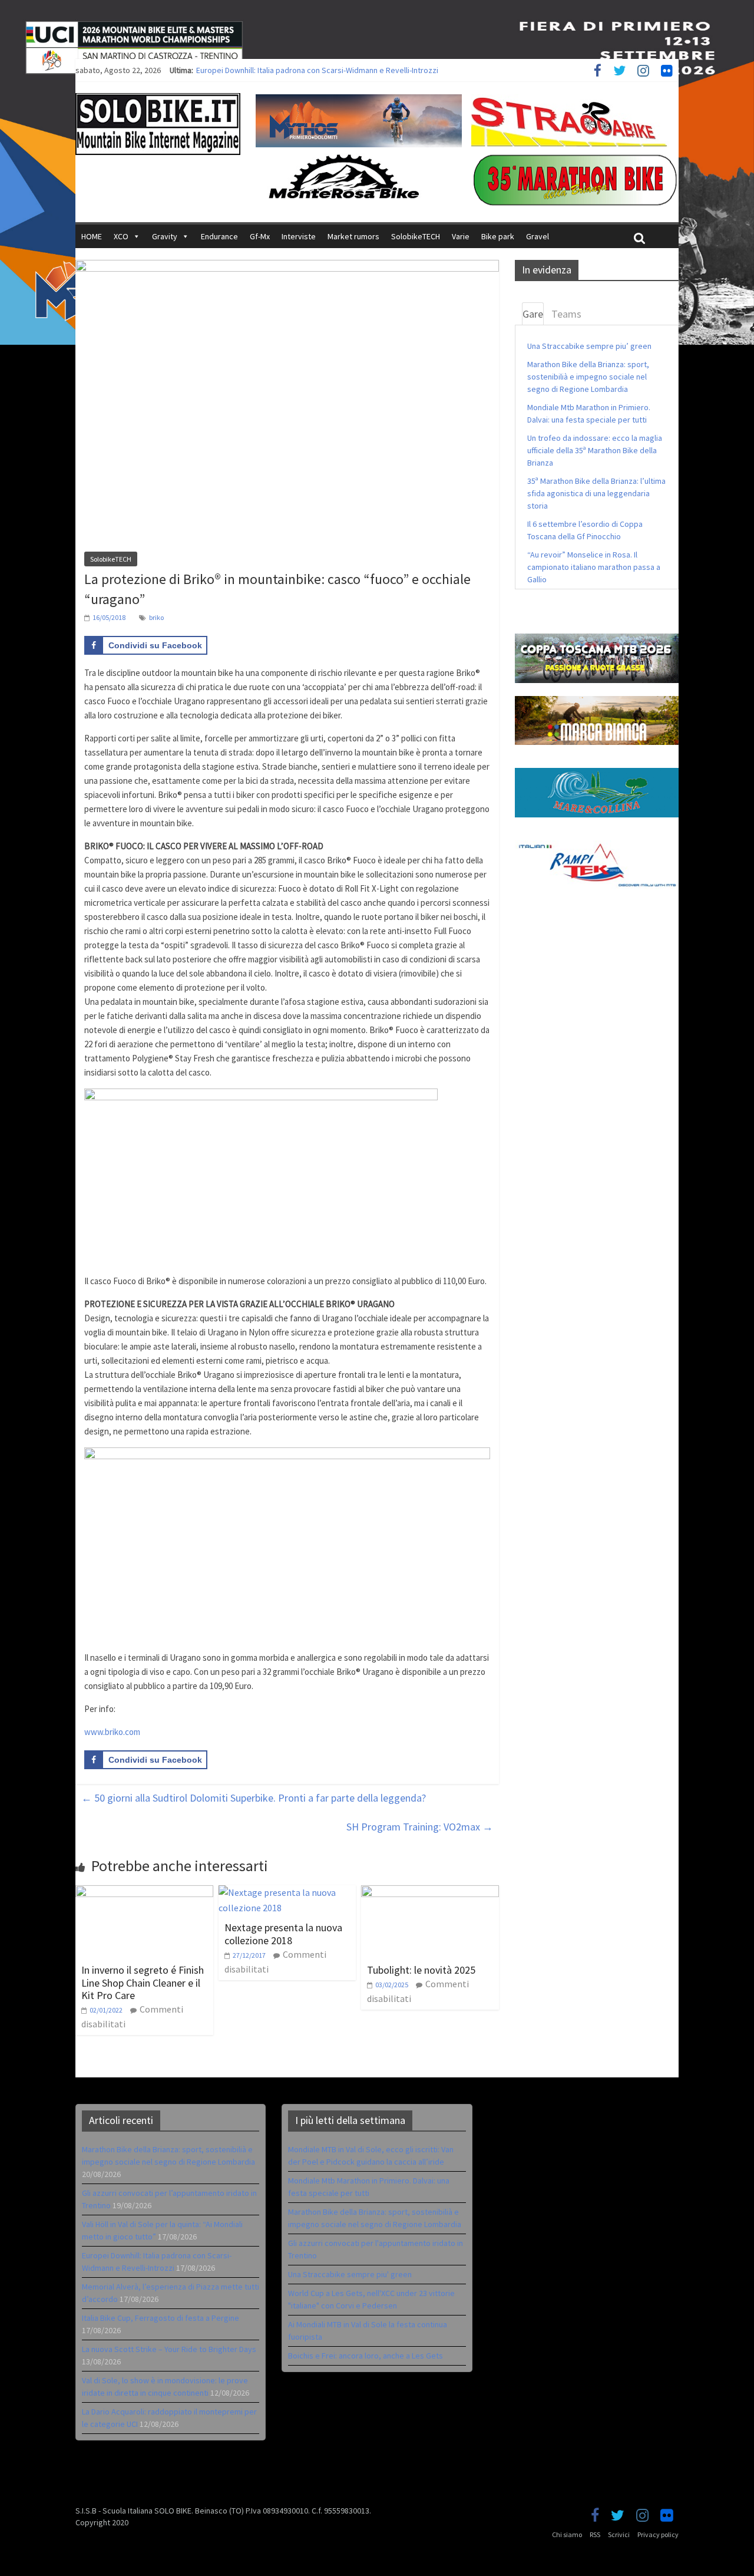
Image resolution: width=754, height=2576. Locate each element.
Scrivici (619, 2534)
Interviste (299, 236)
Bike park (498, 236)
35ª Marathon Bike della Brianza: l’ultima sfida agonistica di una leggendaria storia (596, 493)
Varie (461, 236)
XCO (121, 236)
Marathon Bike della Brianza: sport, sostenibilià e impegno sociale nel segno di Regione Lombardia (588, 377)
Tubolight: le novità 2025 (421, 1970)
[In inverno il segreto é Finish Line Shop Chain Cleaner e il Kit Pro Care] (144, 1892)
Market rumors (353, 236)
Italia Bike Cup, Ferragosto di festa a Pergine (161, 2318)
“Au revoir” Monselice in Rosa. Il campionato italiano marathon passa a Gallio (594, 567)
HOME (92, 236)
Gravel (538, 236)
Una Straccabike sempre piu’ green (589, 346)
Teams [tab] (566, 314)
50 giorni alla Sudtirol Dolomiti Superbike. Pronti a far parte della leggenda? (254, 1798)
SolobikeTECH (416, 236)
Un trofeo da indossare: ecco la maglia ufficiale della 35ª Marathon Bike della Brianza (595, 450)
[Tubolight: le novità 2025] (430, 1892)
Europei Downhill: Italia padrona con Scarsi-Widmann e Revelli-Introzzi (317, 70)
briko (156, 617)
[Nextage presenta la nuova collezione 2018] (287, 1892)
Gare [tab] (533, 314)
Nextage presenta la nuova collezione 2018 (283, 1934)
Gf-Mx (260, 236)
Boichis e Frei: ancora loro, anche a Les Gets (366, 2356)
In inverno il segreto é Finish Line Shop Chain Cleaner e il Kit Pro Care (143, 1983)
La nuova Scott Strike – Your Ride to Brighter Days (169, 2349)
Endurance (219, 236)
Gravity (165, 236)
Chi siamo (567, 2534)
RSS (595, 2534)
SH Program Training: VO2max (420, 1827)
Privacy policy (658, 2534)
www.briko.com (112, 1732)
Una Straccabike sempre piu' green (350, 2274)
